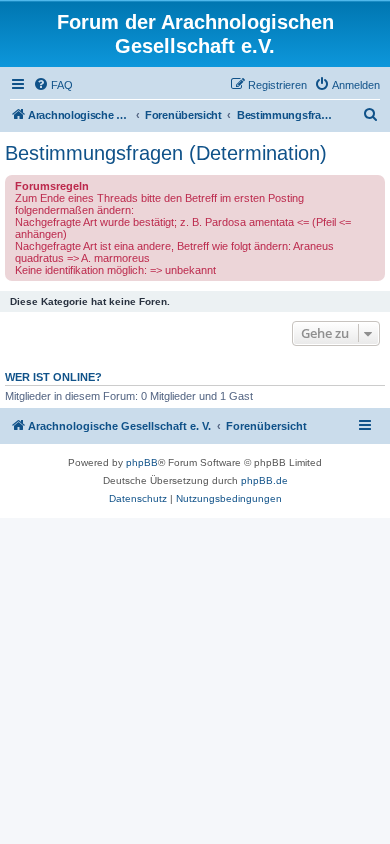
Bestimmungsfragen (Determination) (166, 153)
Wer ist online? (53, 377)
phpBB (142, 462)
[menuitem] (53, 85)
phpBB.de (264, 480)
